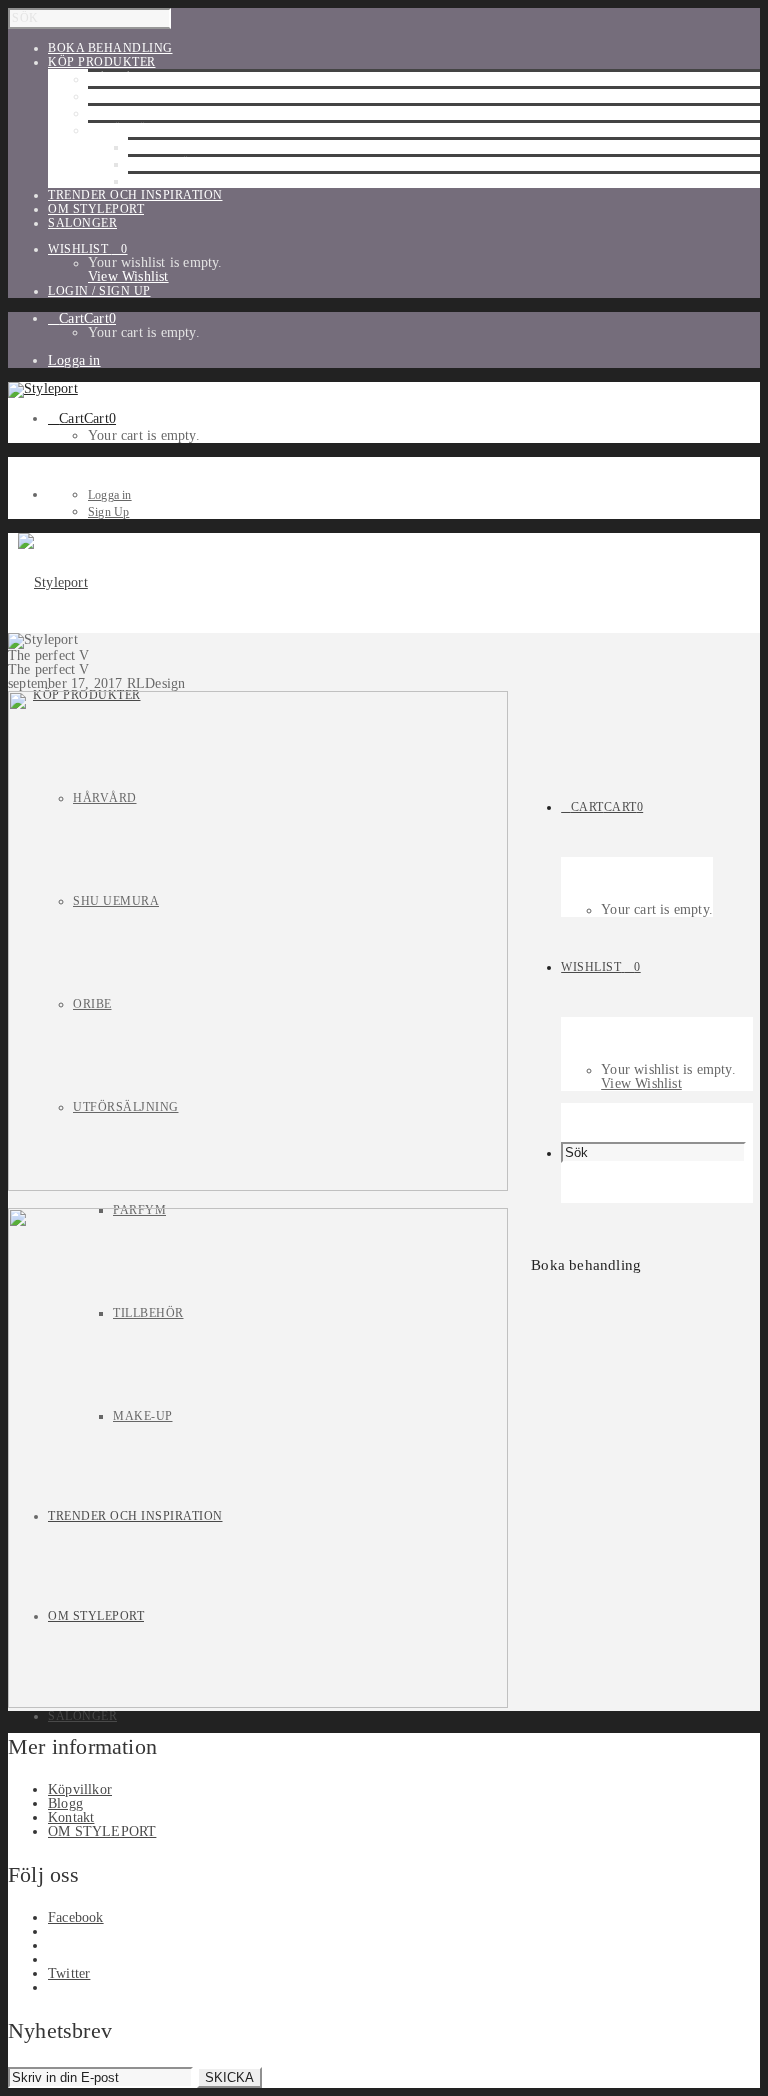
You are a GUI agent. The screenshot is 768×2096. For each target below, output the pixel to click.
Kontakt (71, 1817)
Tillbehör (163, 164)
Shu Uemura (131, 96)
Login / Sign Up (99, 291)
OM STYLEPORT (102, 1831)
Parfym (154, 147)
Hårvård (120, 79)
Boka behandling (586, 1265)
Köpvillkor (80, 1789)
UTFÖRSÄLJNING (141, 130)
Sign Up (108, 512)
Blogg (65, 1803)
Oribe (107, 113)
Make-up (158, 181)
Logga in (74, 360)
